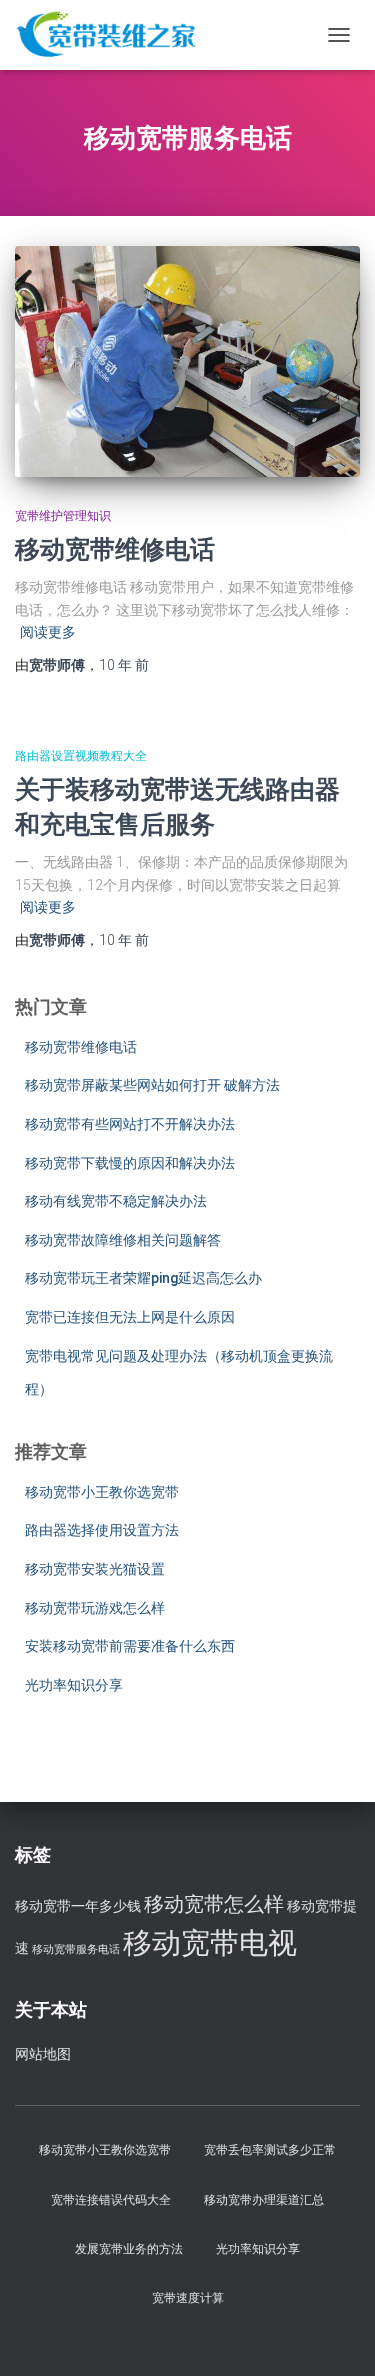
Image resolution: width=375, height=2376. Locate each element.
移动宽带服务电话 (76, 1949)
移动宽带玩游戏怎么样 (95, 1608)
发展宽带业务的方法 (129, 2249)
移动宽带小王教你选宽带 (102, 1492)
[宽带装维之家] (114, 35)
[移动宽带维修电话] (187, 361)
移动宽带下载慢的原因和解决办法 (130, 1163)
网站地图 (43, 2054)
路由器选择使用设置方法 (102, 1530)
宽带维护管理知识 (63, 516)
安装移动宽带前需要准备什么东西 (130, 1646)
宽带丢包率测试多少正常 (270, 2150)
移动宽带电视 (210, 1943)
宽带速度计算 (188, 2298)
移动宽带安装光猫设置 (95, 1569)
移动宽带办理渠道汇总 (264, 2200)
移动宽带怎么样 (214, 1904)
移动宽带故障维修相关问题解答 (123, 1240)
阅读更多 (48, 632)
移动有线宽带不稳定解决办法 (116, 1201)
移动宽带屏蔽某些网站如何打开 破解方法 (152, 1085)
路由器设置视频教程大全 (81, 756)
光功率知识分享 (74, 1685)
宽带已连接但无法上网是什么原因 (130, 1317)
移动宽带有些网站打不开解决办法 (130, 1124)
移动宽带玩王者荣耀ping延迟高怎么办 (143, 1278)
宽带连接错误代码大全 (111, 2200)
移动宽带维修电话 (115, 548)
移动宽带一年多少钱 (78, 1906)
